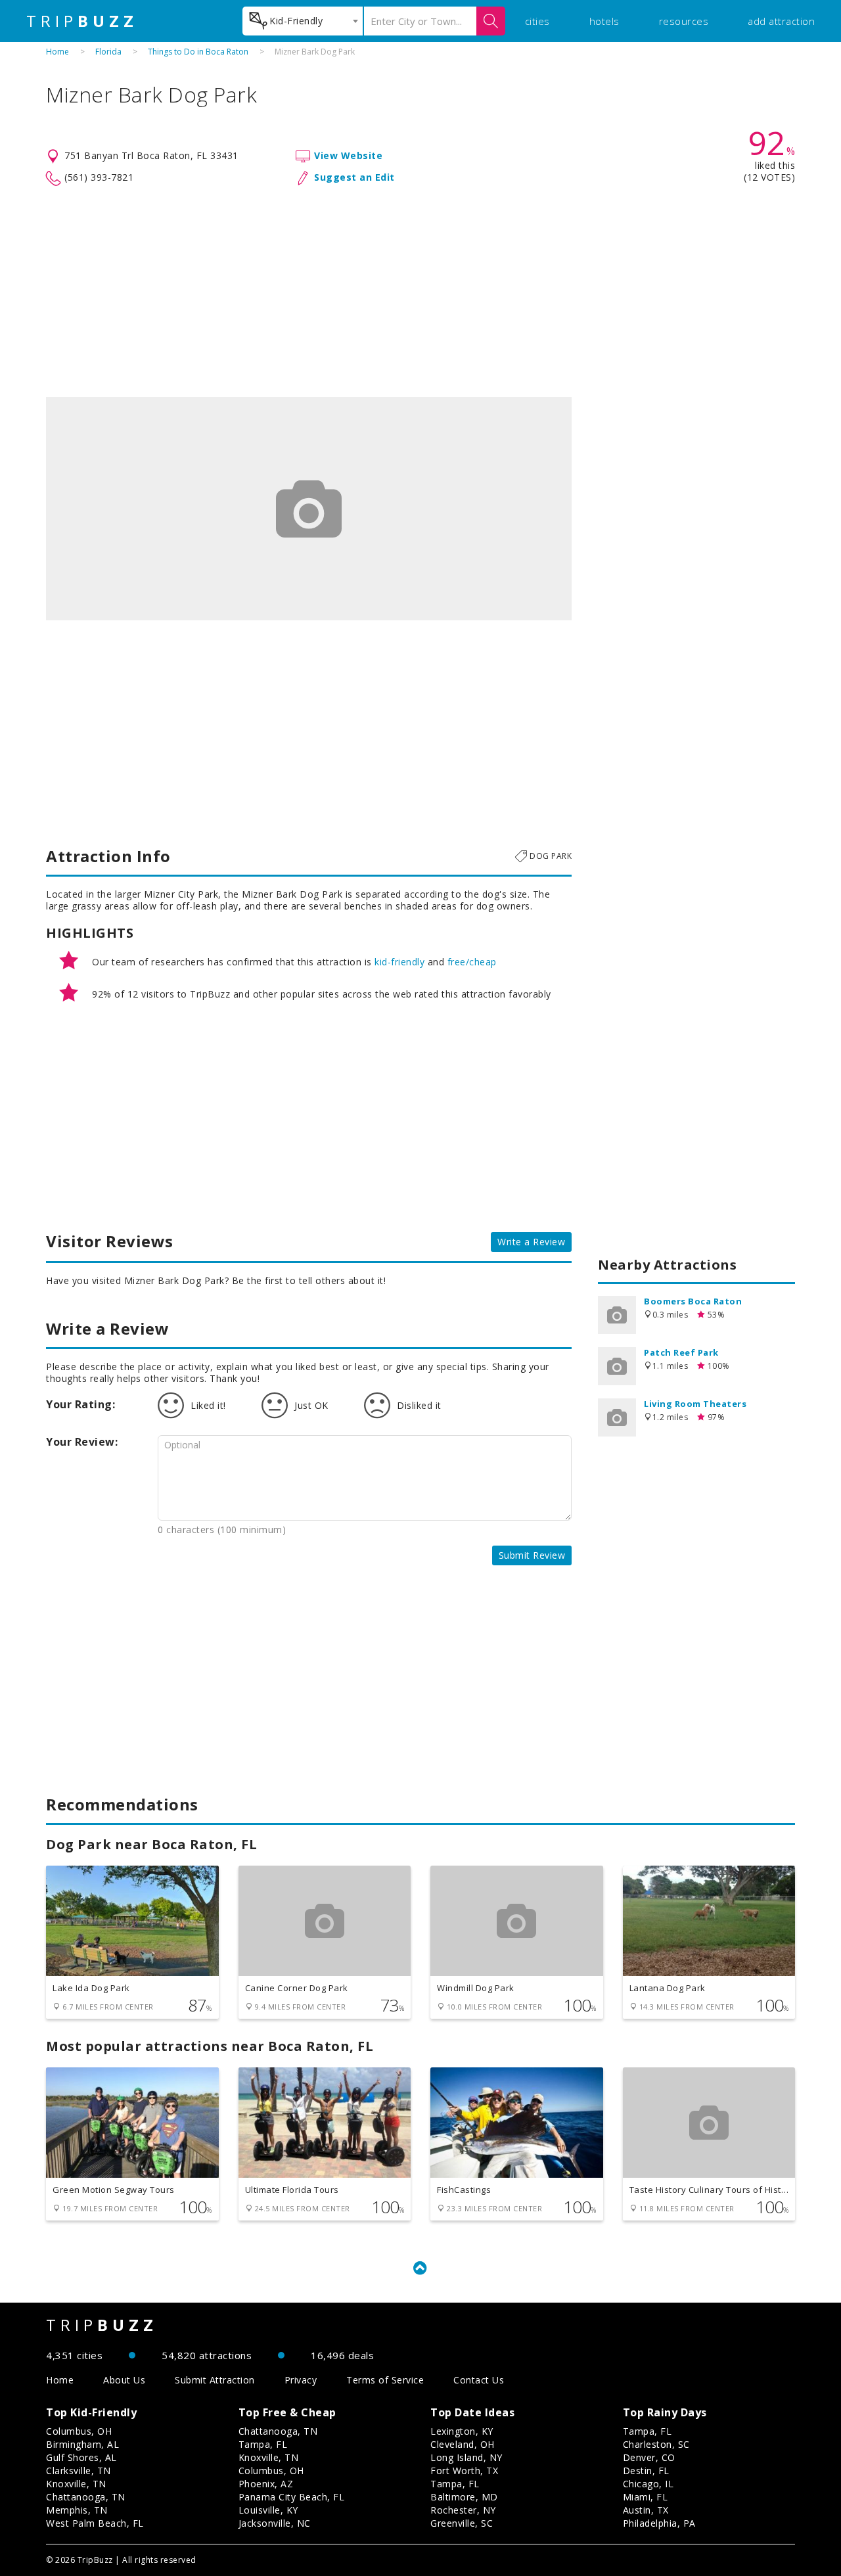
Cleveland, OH (463, 2444)
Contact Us (479, 2380)
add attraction (781, 21)
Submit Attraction (215, 2380)
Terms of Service (385, 2380)
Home (57, 52)
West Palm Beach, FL (95, 2523)
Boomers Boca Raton (693, 1301)
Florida (108, 52)
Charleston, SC (656, 2444)
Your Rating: (80, 1404)
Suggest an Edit (354, 177)
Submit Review (532, 1555)
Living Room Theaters (695, 1404)
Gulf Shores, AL (81, 2457)
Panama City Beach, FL (292, 2497)
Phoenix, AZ (266, 2484)
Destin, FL (646, 2471)
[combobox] (303, 21)
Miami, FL (646, 2497)
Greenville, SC (462, 2523)
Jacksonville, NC (275, 2523)
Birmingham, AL (82, 2444)
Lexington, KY (462, 2431)
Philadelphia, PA (659, 2523)
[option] (309, 509)
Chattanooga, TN (86, 2497)
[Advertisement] (420, 292)
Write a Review (531, 1242)
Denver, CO (649, 2457)
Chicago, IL (648, 2484)
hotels (604, 21)
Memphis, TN (77, 2510)
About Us (124, 2380)
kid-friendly (399, 962)
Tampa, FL (263, 2444)
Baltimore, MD (464, 2497)
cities (537, 21)
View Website (348, 155)
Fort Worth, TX (464, 2471)
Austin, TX (646, 2510)
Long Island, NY (466, 2457)
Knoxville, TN (76, 2484)
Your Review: (82, 1442)
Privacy (301, 2380)
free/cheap (472, 962)
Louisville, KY (268, 2510)
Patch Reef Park (681, 1352)
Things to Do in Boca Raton (198, 52)
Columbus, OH (79, 2431)
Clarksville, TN (79, 2471)
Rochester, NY (463, 2510)
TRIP (82, 21)
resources (684, 21)
